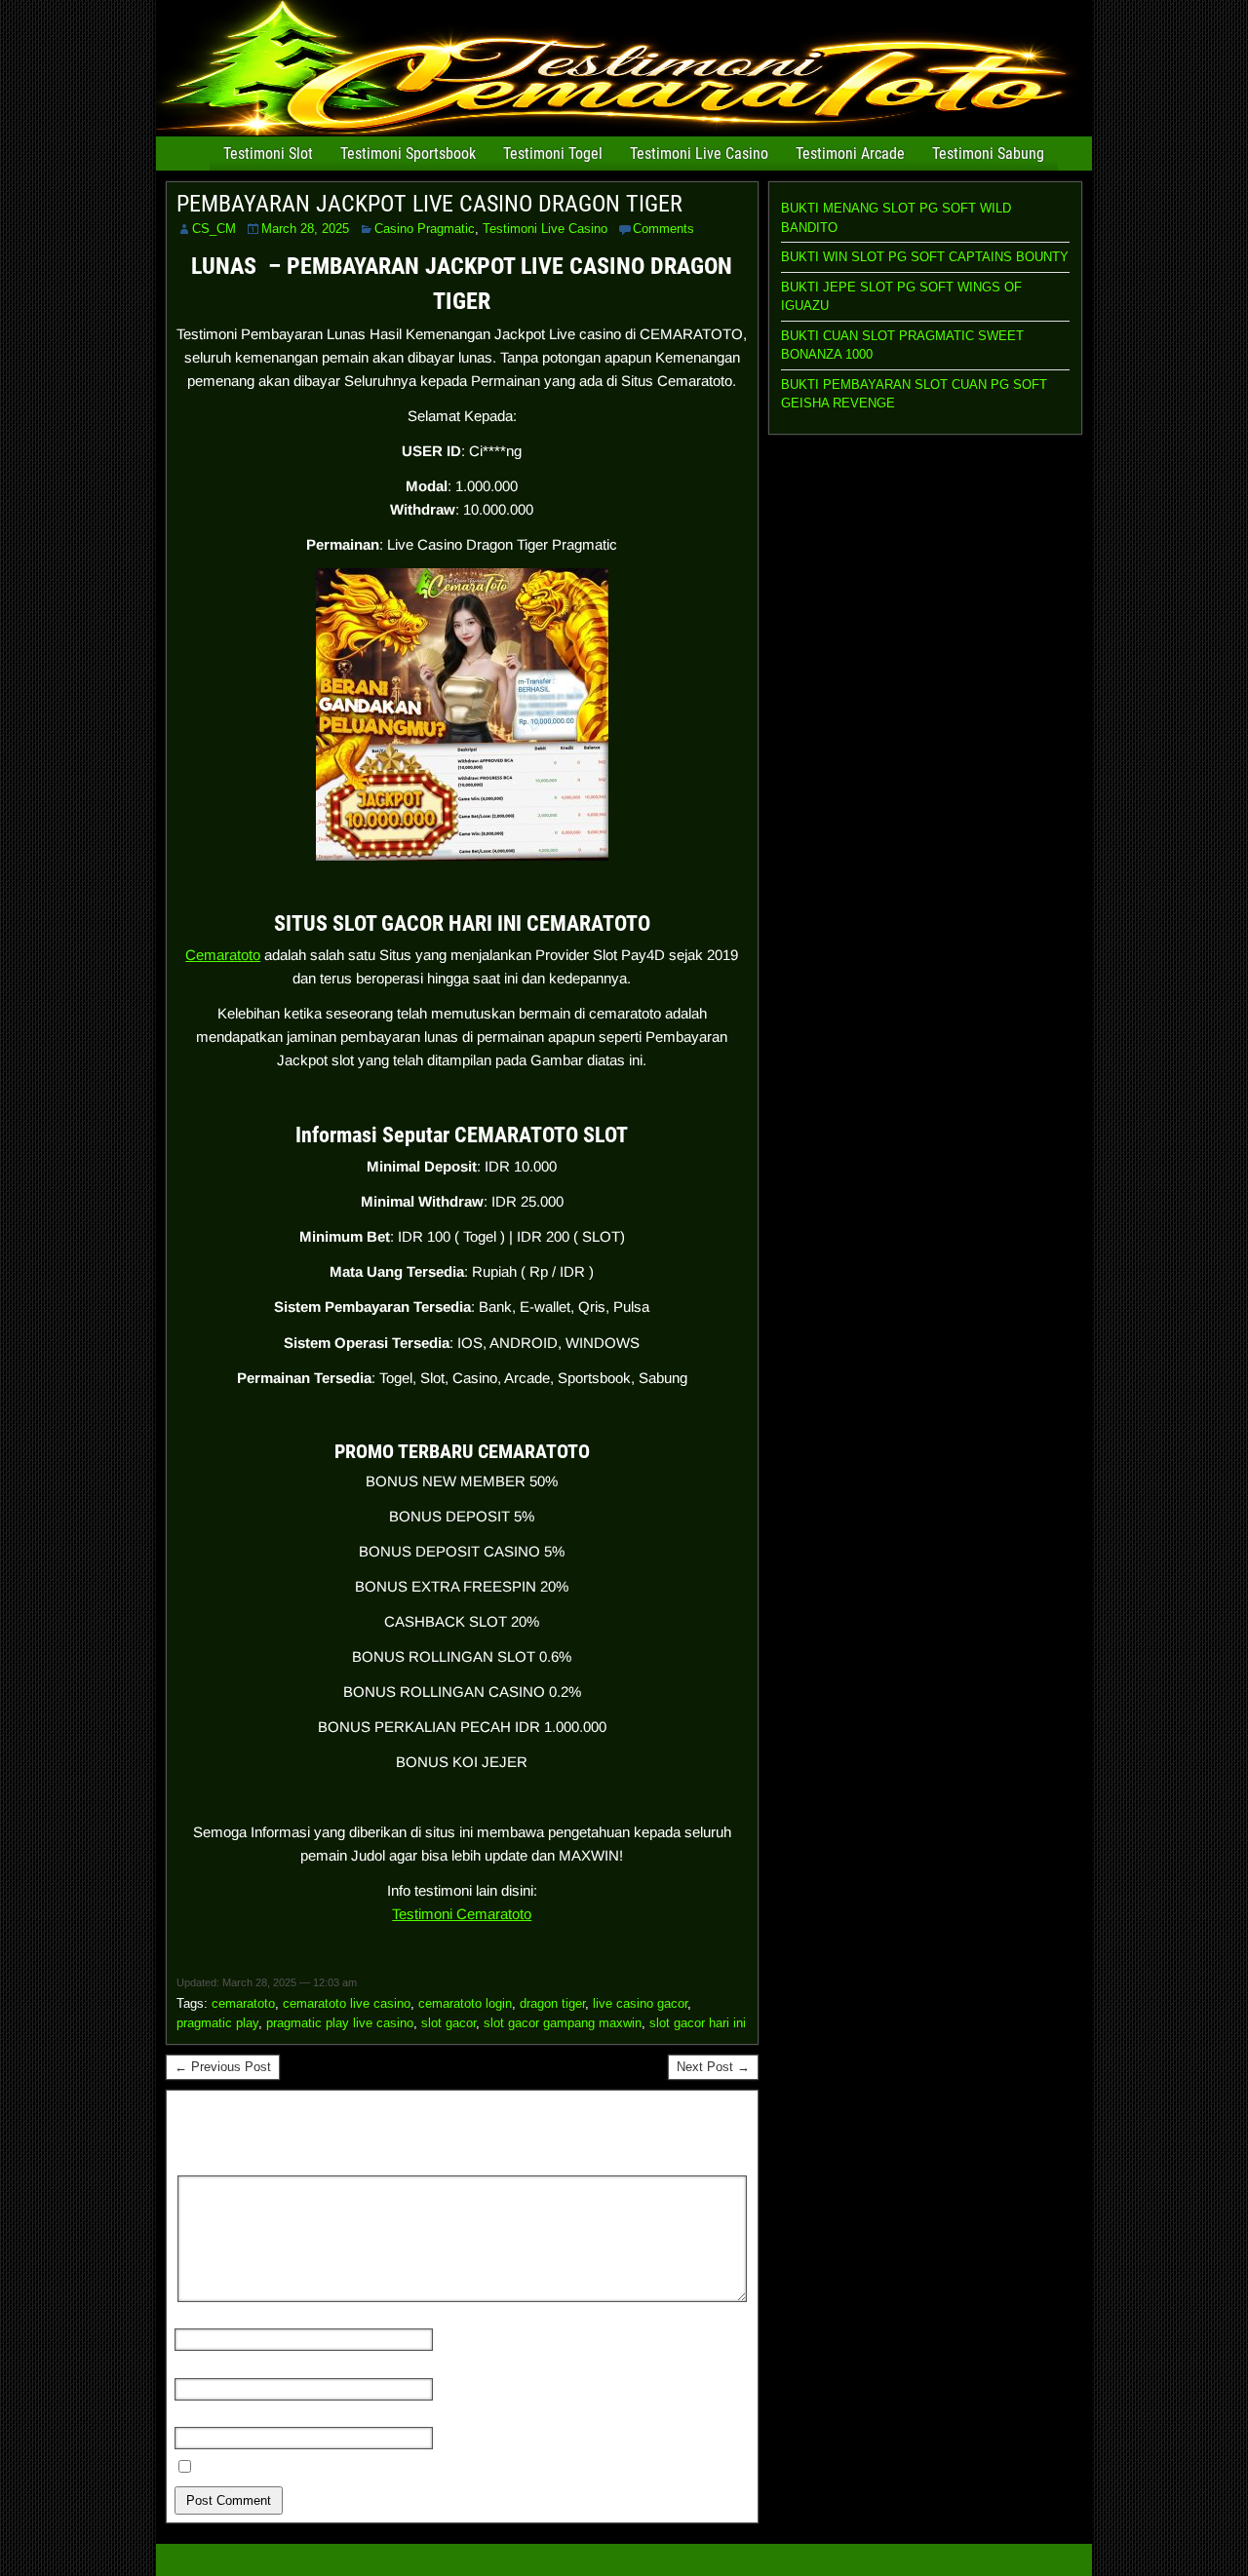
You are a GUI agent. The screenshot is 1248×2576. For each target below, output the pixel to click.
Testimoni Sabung (988, 154)
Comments (663, 229)
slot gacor (448, 2023)
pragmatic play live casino (340, 2023)
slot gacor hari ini (698, 2023)
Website (199, 2418)
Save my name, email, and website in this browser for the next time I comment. (423, 2468)
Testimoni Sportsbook (408, 154)
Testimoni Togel (553, 154)
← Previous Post (223, 2067)
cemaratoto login (465, 2003)
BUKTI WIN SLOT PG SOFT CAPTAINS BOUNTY (925, 257)
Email (197, 2368)
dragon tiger (552, 2003)
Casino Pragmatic (425, 229)
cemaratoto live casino (347, 2003)
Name (197, 2319)
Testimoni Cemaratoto (462, 1914)
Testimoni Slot (268, 154)
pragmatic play (217, 2023)
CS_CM (214, 229)
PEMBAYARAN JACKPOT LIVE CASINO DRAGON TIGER (429, 204)
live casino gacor (640, 2003)
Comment (209, 2165)
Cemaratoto (223, 955)
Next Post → (713, 2067)
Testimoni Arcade (850, 154)
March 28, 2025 (305, 229)
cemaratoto (243, 2003)
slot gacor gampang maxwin (563, 2023)
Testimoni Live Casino (699, 154)
